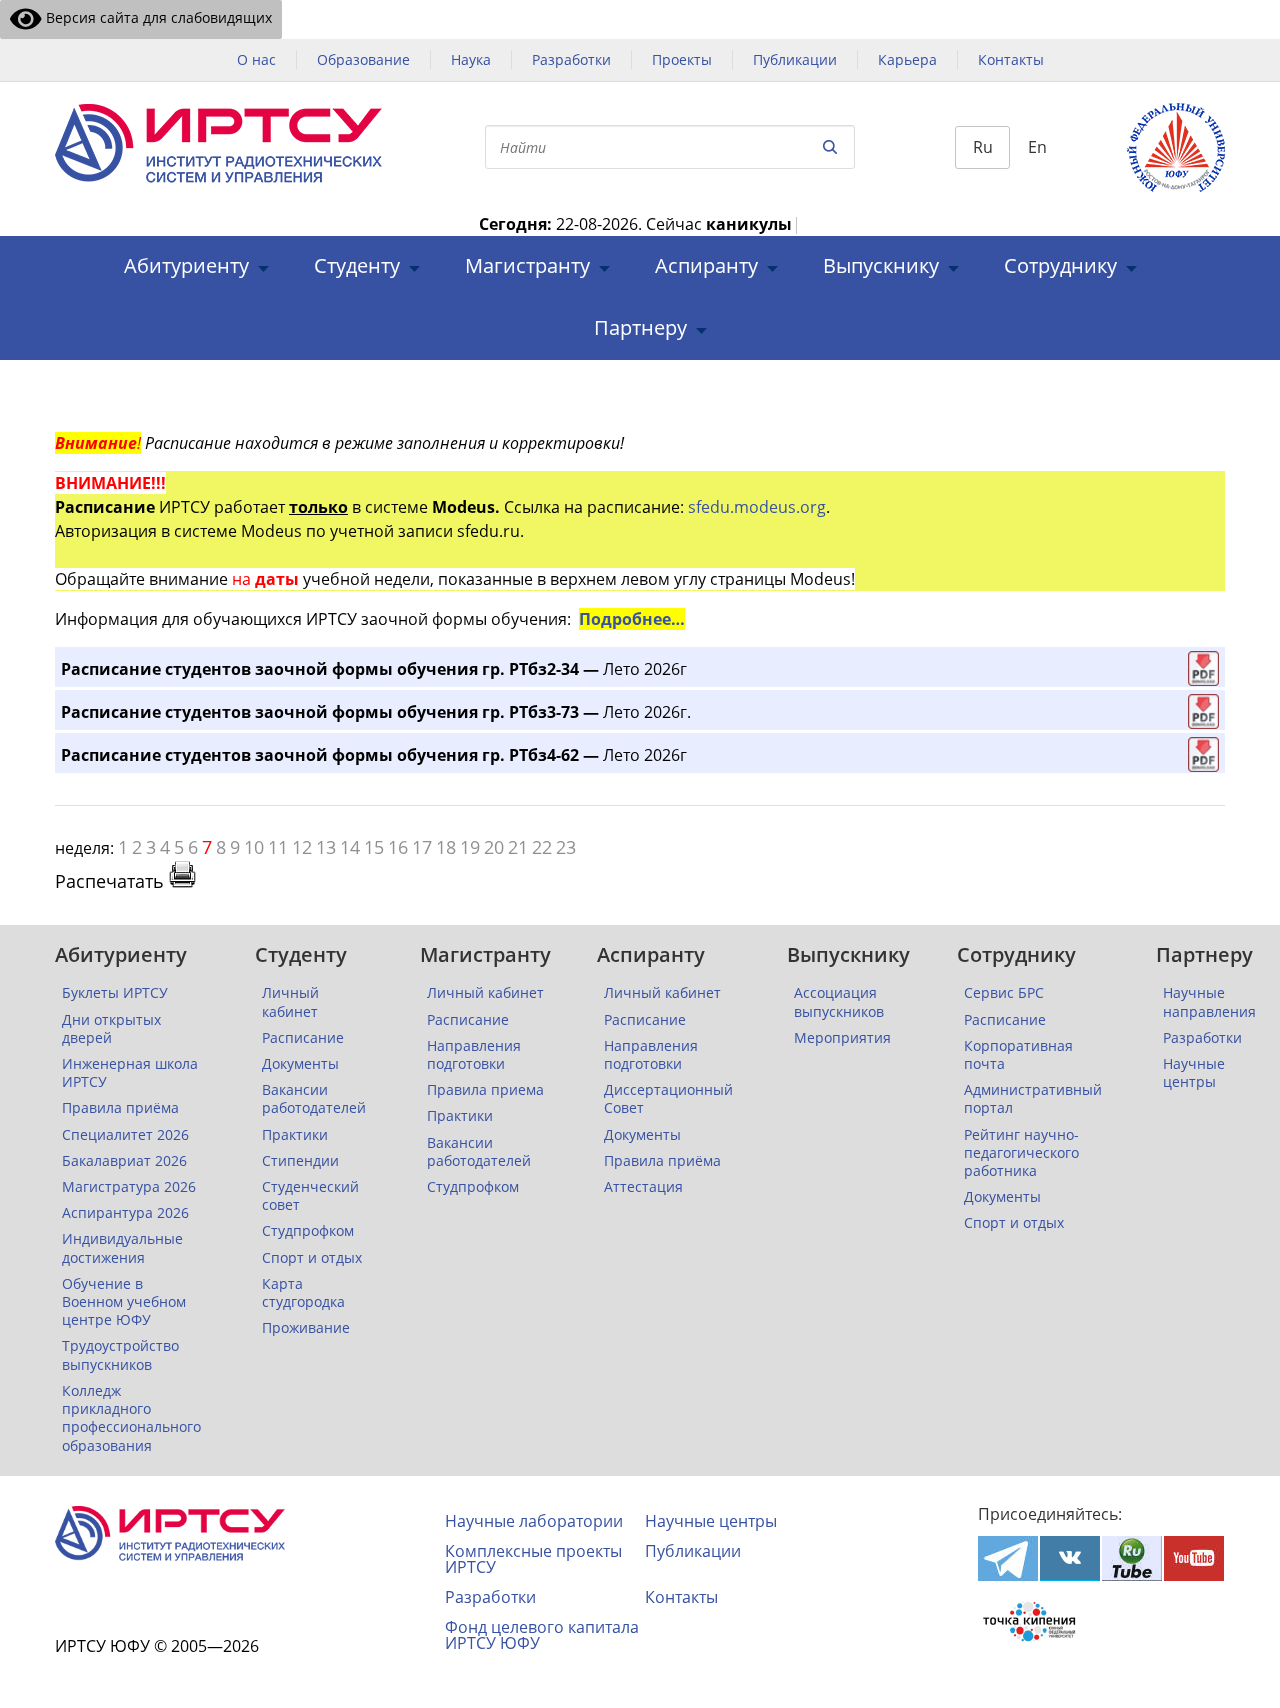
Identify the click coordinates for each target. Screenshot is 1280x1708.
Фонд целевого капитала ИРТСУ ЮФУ (542, 1635)
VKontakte (1070, 1558)
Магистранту (527, 266)
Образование (363, 59)
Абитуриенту (186, 266)
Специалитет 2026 (125, 1135)
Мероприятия (842, 1038)
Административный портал (1033, 1099)
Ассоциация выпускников (839, 1002)
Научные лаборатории (534, 1521)
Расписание (303, 1038)
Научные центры (1194, 1073)
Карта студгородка (303, 1293)
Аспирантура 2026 (125, 1213)
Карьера (907, 59)
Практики (295, 1135)
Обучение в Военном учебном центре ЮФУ (124, 1302)
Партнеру (640, 328)
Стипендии (300, 1161)
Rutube (1132, 1558)
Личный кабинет (290, 1002)
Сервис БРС (1004, 993)
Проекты (682, 59)
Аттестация (643, 1187)
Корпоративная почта (1018, 1055)
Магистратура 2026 (129, 1187)
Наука (471, 59)
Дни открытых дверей (111, 1029)
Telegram (1008, 1558)
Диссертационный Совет (668, 1099)
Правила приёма (120, 1108)
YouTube (1194, 1558)
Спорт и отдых (312, 1258)
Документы (300, 1064)
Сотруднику (1060, 266)
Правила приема (485, 1090)
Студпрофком (308, 1231)
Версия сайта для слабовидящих (157, 17)
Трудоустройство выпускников (120, 1355)
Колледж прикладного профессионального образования (131, 1418)
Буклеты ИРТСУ (115, 993)
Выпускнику (881, 266)
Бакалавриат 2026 (124, 1161)
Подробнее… (632, 619)
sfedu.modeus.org (757, 507)
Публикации (795, 59)
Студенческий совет (310, 1196)
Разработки (571, 59)
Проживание (306, 1328)
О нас (256, 59)
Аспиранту (706, 266)
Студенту (357, 266)
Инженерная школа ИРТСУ (130, 1073)
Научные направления (1209, 1002)
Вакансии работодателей (314, 1099)
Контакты (1011, 59)
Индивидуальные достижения (122, 1248)
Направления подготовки (474, 1055)
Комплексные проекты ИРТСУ (533, 1559)
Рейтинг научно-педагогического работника (1021, 1153)
